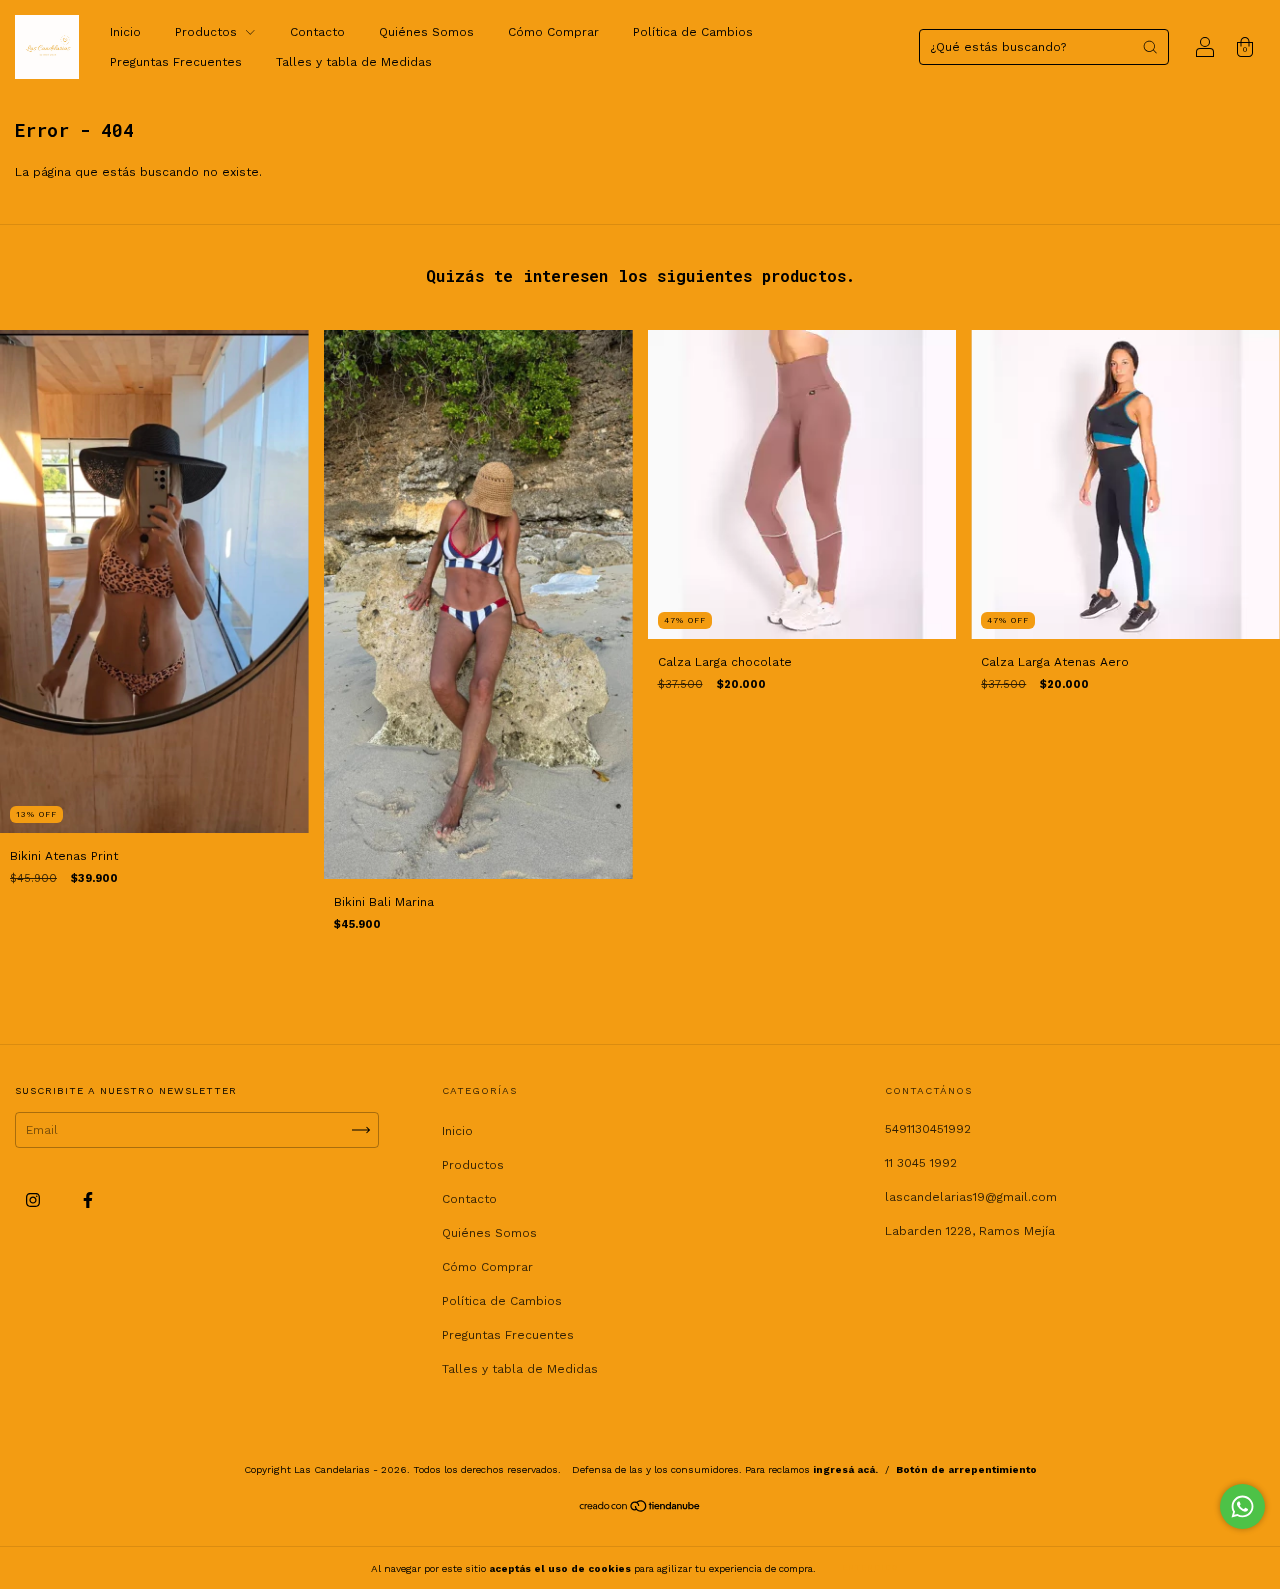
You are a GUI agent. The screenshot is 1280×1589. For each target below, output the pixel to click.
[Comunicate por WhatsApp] (1242, 1506)
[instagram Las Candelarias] (35, 1200)
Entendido (870, 1567)
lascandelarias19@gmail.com (971, 1197)
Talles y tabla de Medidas (354, 62)
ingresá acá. (845, 1469)
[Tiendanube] (640, 1509)
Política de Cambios (693, 32)
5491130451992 (928, 1129)
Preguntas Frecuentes (176, 62)
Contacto (317, 32)
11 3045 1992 (921, 1163)
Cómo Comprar (553, 32)
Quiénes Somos (426, 32)
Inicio (125, 32)
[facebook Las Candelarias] (88, 1200)
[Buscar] (1150, 47)
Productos (208, 32)
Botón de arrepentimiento (966, 1469)
